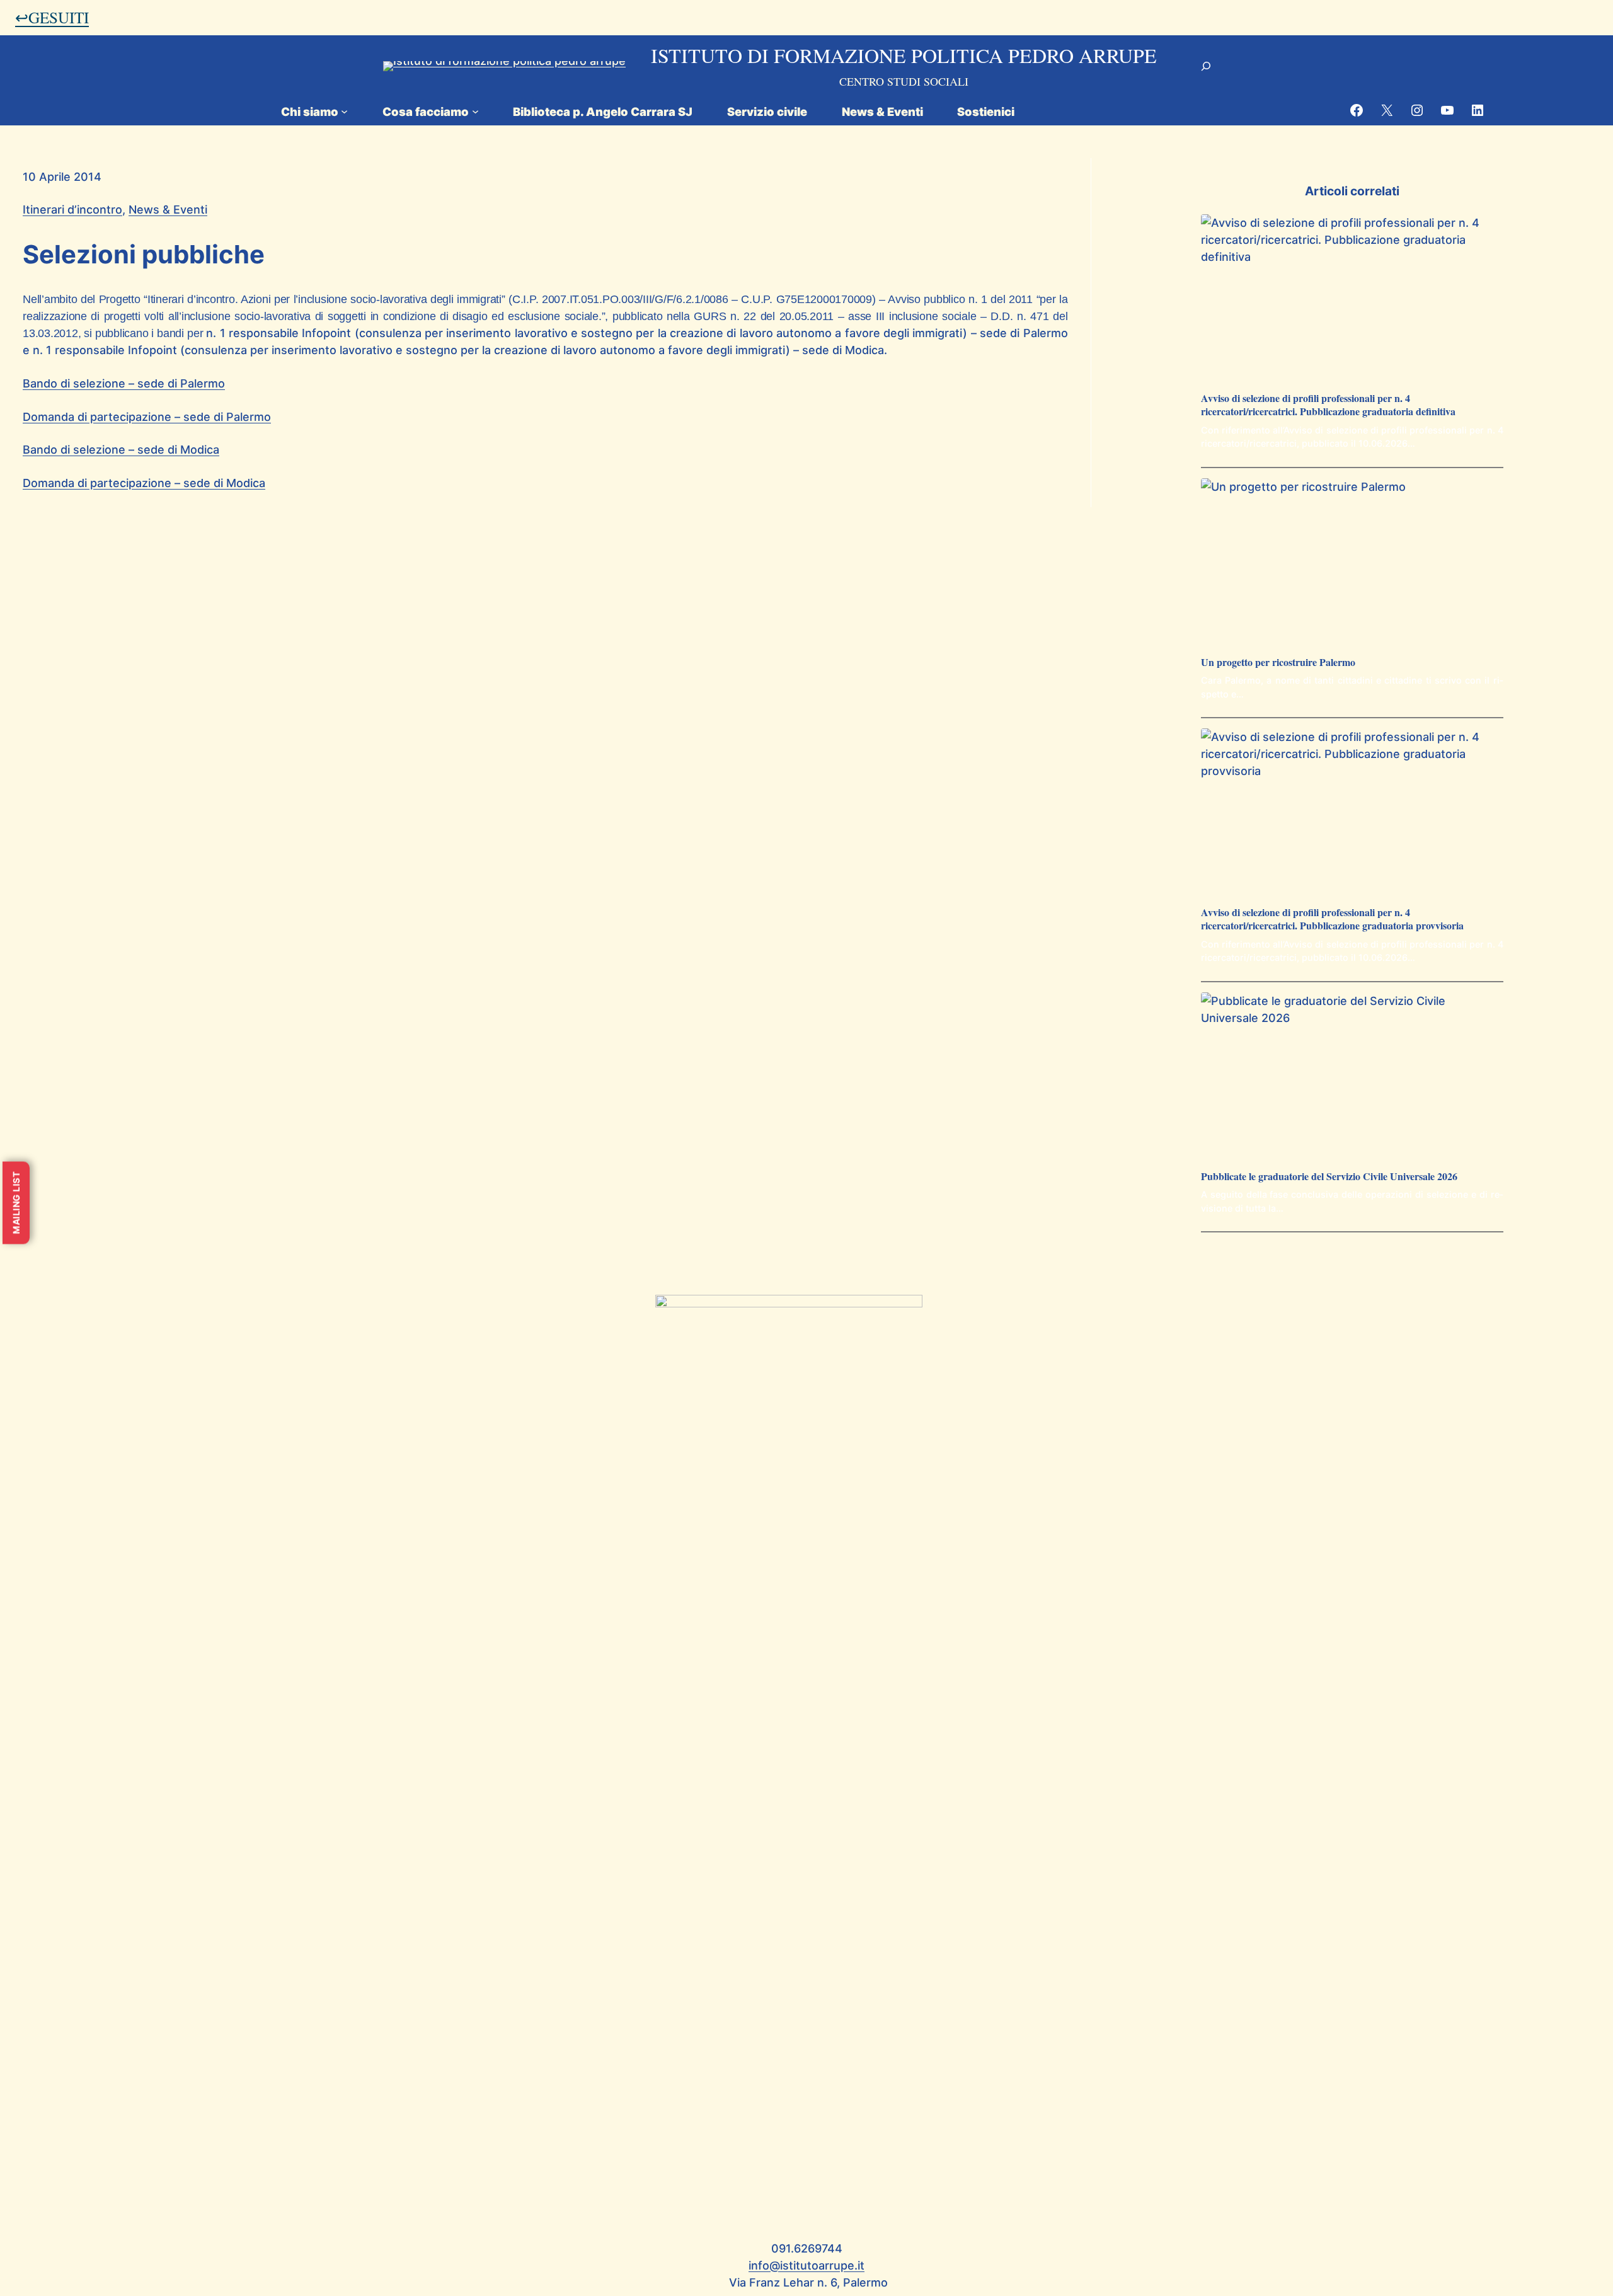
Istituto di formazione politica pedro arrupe (904, 55)
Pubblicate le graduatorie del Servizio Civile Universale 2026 (1329, 1177)
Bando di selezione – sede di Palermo (124, 383)
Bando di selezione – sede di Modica (121, 450)
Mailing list (16, 1203)
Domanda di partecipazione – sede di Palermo (147, 417)
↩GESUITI (52, 17)
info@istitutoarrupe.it (806, 2265)
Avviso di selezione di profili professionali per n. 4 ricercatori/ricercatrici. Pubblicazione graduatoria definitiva (1328, 405)
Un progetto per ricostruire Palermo (1278, 663)
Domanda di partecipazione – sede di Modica (144, 483)
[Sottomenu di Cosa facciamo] (475, 111)
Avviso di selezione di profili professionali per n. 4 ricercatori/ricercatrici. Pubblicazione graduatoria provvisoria (1332, 919)
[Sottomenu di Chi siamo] (344, 111)
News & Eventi (168, 210)
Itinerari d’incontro (72, 210)
